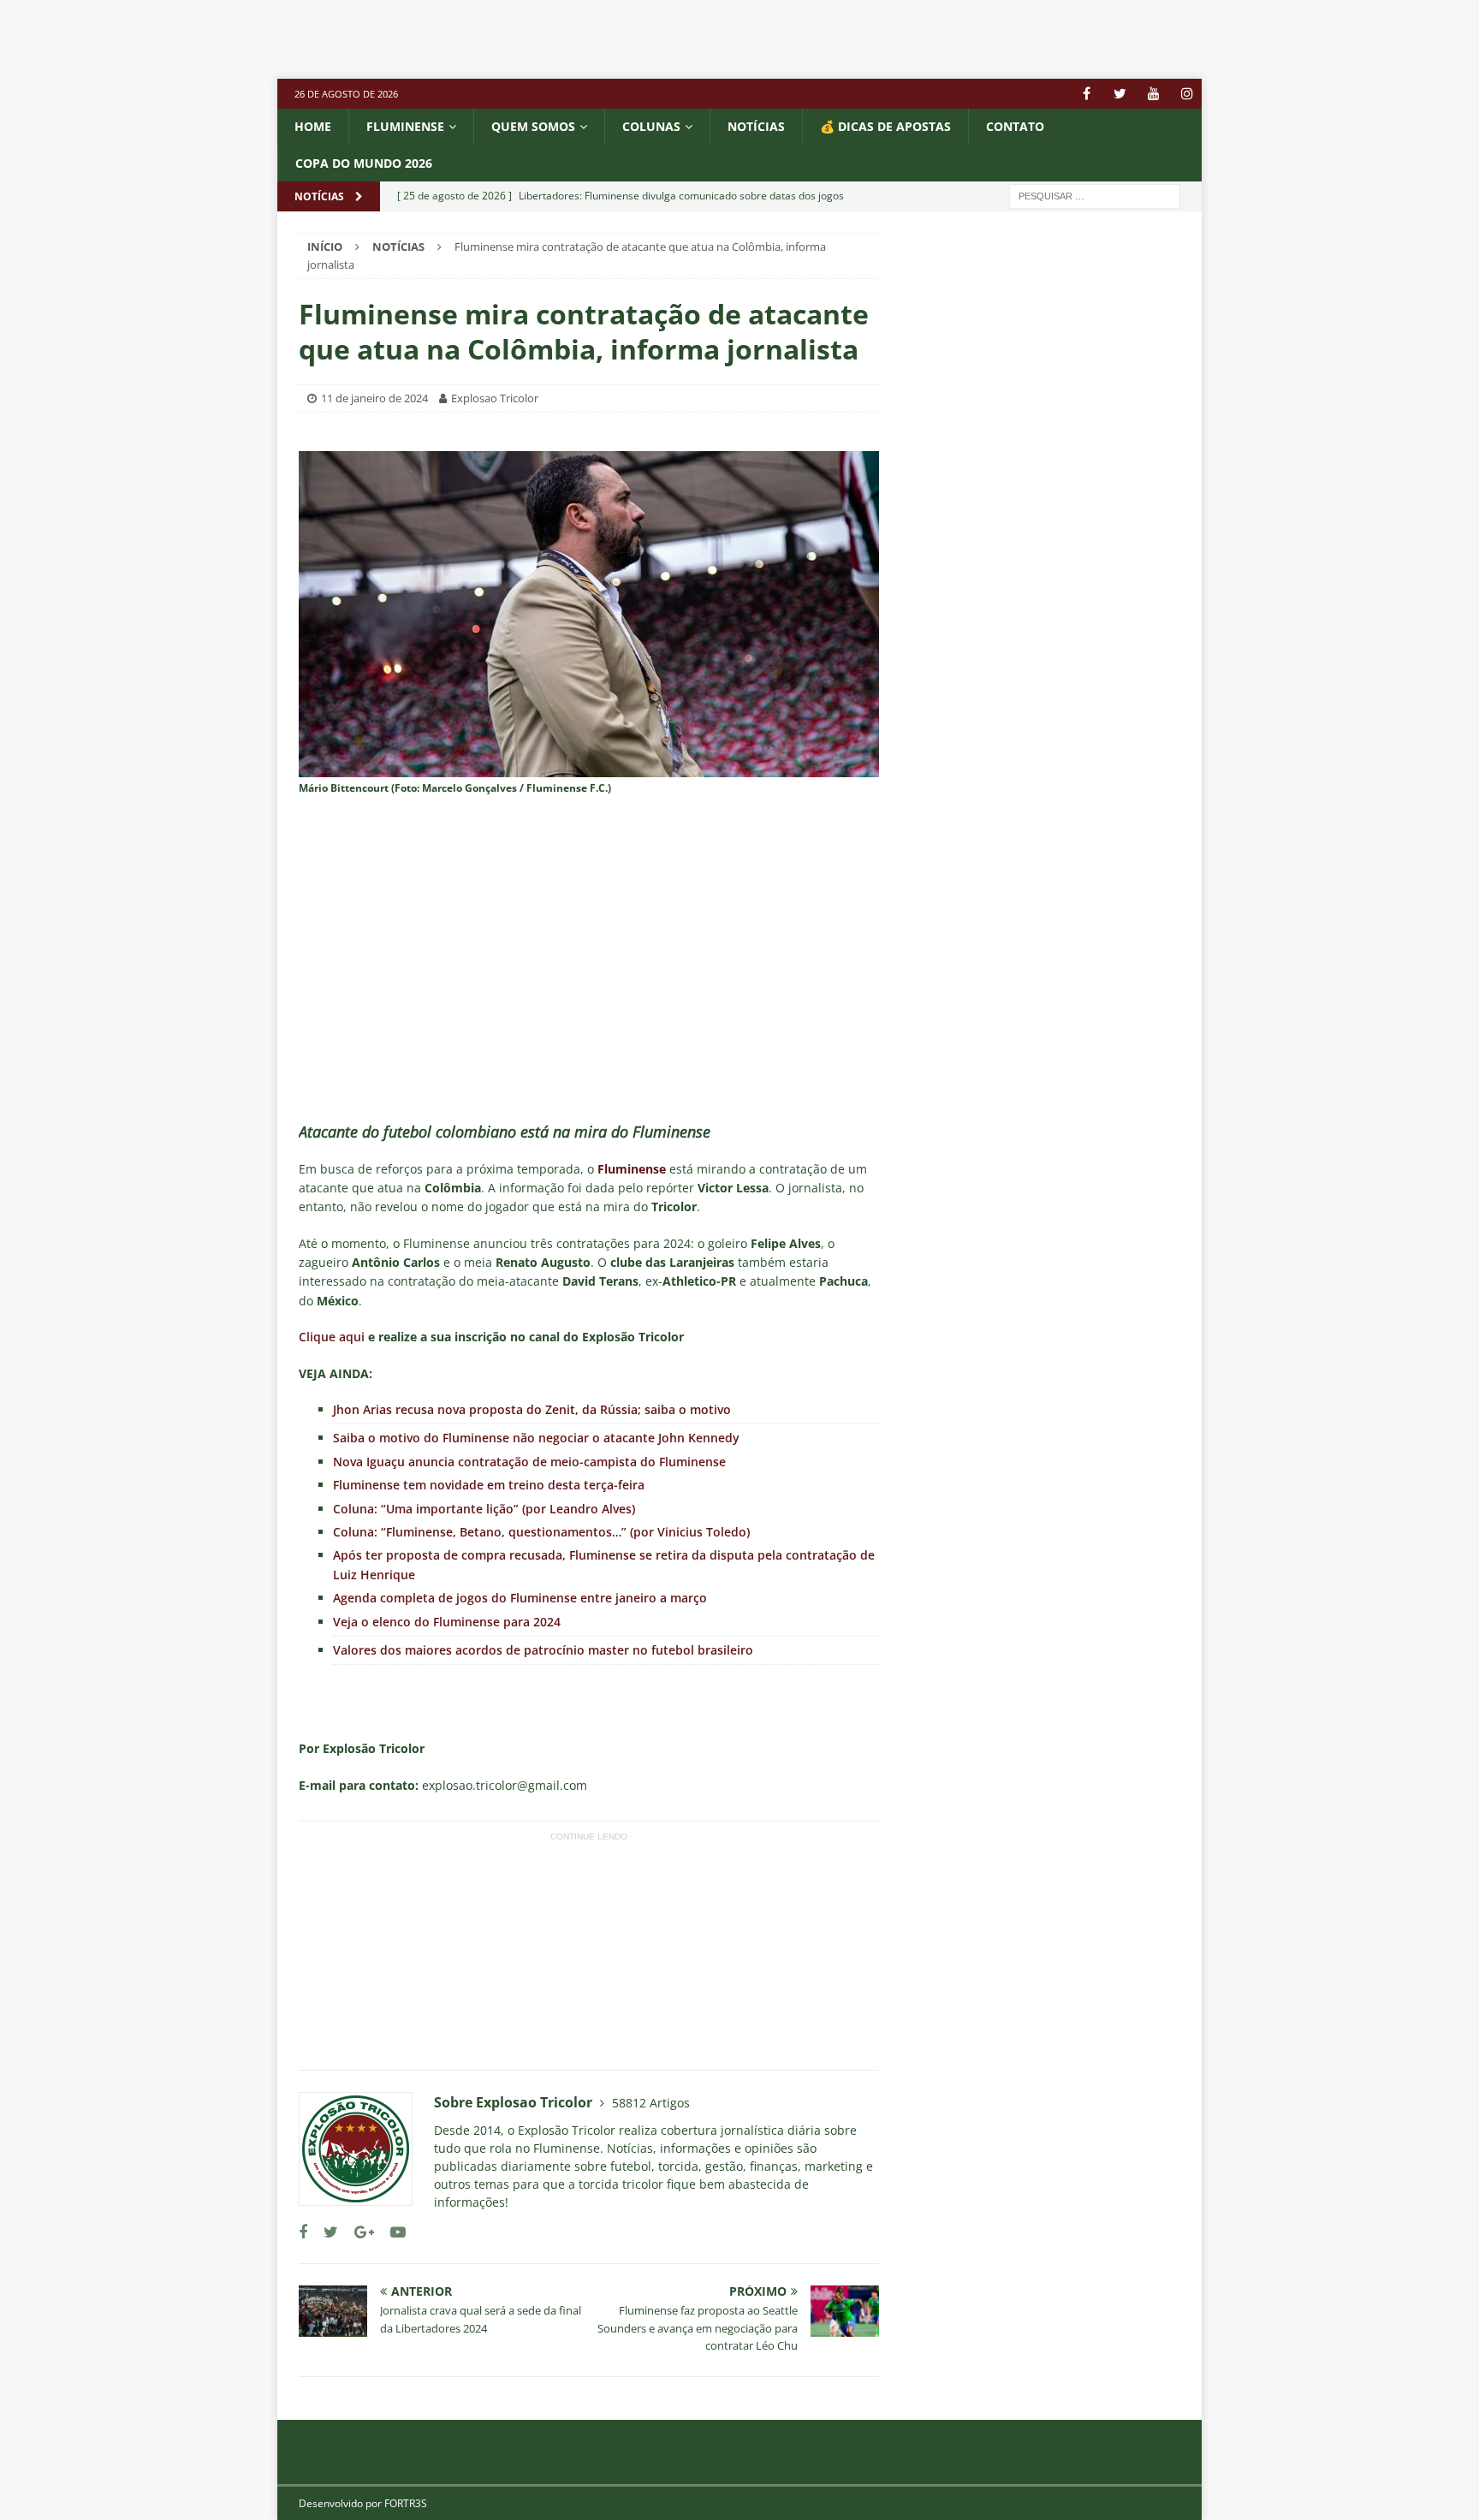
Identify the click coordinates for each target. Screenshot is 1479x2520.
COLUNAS (651, 126)
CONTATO (1015, 126)
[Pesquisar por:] (1095, 195)
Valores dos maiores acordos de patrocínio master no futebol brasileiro (543, 1650)
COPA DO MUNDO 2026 (364, 163)
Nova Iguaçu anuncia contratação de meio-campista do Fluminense (529, 1462)
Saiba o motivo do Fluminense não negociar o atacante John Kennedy (536, 1438)
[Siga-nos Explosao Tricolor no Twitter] (324, 2232)
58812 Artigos (651, 2103)
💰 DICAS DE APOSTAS (885, 126)
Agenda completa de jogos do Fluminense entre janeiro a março (520, 1598)
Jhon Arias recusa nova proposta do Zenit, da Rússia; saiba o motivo (532, 1409)
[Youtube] (1153, 94)
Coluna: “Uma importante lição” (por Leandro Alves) (484, 1509)
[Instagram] (1187, 94)
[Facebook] (1087, 94)
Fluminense (405, 126)
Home (313, 126)
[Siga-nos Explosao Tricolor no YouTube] (392, 2232)
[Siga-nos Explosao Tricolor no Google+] (358, 2232)
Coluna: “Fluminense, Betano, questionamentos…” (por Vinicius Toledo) (541, 1532)
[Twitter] (1120, 94)
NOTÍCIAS (756, 126)
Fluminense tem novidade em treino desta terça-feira (489, 1485)
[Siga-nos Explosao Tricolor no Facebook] (303, 2232)
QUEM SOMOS (533, 126)
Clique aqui (332, 1337)
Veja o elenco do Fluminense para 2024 (447, 1622)
